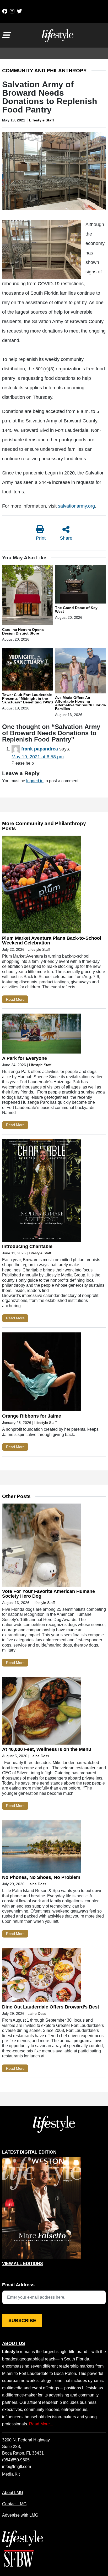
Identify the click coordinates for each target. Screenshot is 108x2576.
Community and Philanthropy (44, 71)
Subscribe (22, 2321)
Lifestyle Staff (42, 120)
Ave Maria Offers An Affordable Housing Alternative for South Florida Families (80, 703)
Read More (15, 999)
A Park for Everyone (25, 1058)
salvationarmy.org (76, 506)
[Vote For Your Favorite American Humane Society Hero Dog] (41, 1546)
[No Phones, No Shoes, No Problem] (41, 1847)
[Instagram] (12, 11)
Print (41, 538)
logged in (35, 781)
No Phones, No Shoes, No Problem (42, 1877)
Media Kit (11, 2474)
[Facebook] (5, 11)
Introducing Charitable (27, 1246)
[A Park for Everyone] (41, 1035)
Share (66, 538)
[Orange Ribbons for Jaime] (41, 1373)
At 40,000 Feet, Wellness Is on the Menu (47, 1749)
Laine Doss (40, 1756)
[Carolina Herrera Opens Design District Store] (28, 596)
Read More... (41, 2424)
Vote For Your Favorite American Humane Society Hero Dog (48, 1594)
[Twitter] (19, 11)
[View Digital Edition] (41, 2208)
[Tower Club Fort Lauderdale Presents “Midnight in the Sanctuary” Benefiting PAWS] (28, 670)
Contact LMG (14, 2504)
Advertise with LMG (20, 2515)
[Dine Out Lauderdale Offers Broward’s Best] (41, 1976)
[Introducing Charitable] (41, 1192)
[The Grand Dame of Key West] (80, 585)
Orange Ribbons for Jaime (32, 1416)
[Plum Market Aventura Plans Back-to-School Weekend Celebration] (41, 886)
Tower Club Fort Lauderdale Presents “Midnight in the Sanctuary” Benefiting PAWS (28, 698)
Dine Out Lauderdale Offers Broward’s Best (51, 2007)
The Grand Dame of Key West (76, 610)
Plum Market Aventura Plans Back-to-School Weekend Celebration (52, 941)
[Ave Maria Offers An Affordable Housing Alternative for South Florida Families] (80, 672)
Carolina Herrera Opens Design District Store (23, 631)
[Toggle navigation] (6, 35)
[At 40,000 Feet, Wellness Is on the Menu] (41, 1712)
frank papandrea (40, 749)
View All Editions (23, 2264)
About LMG (13, 2492)
